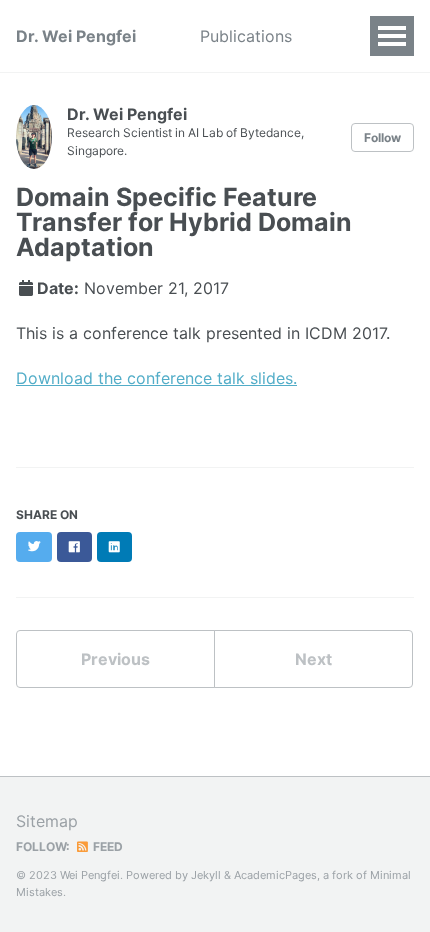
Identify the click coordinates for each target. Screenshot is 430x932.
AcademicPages (275, 875)
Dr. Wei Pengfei (76, 36)
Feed (106, 846)
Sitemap (47, 821)
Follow (382, 137)
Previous (115, 659)
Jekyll (206, 875)
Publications (246, 36)
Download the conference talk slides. (156, 378)
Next (313, 659)
